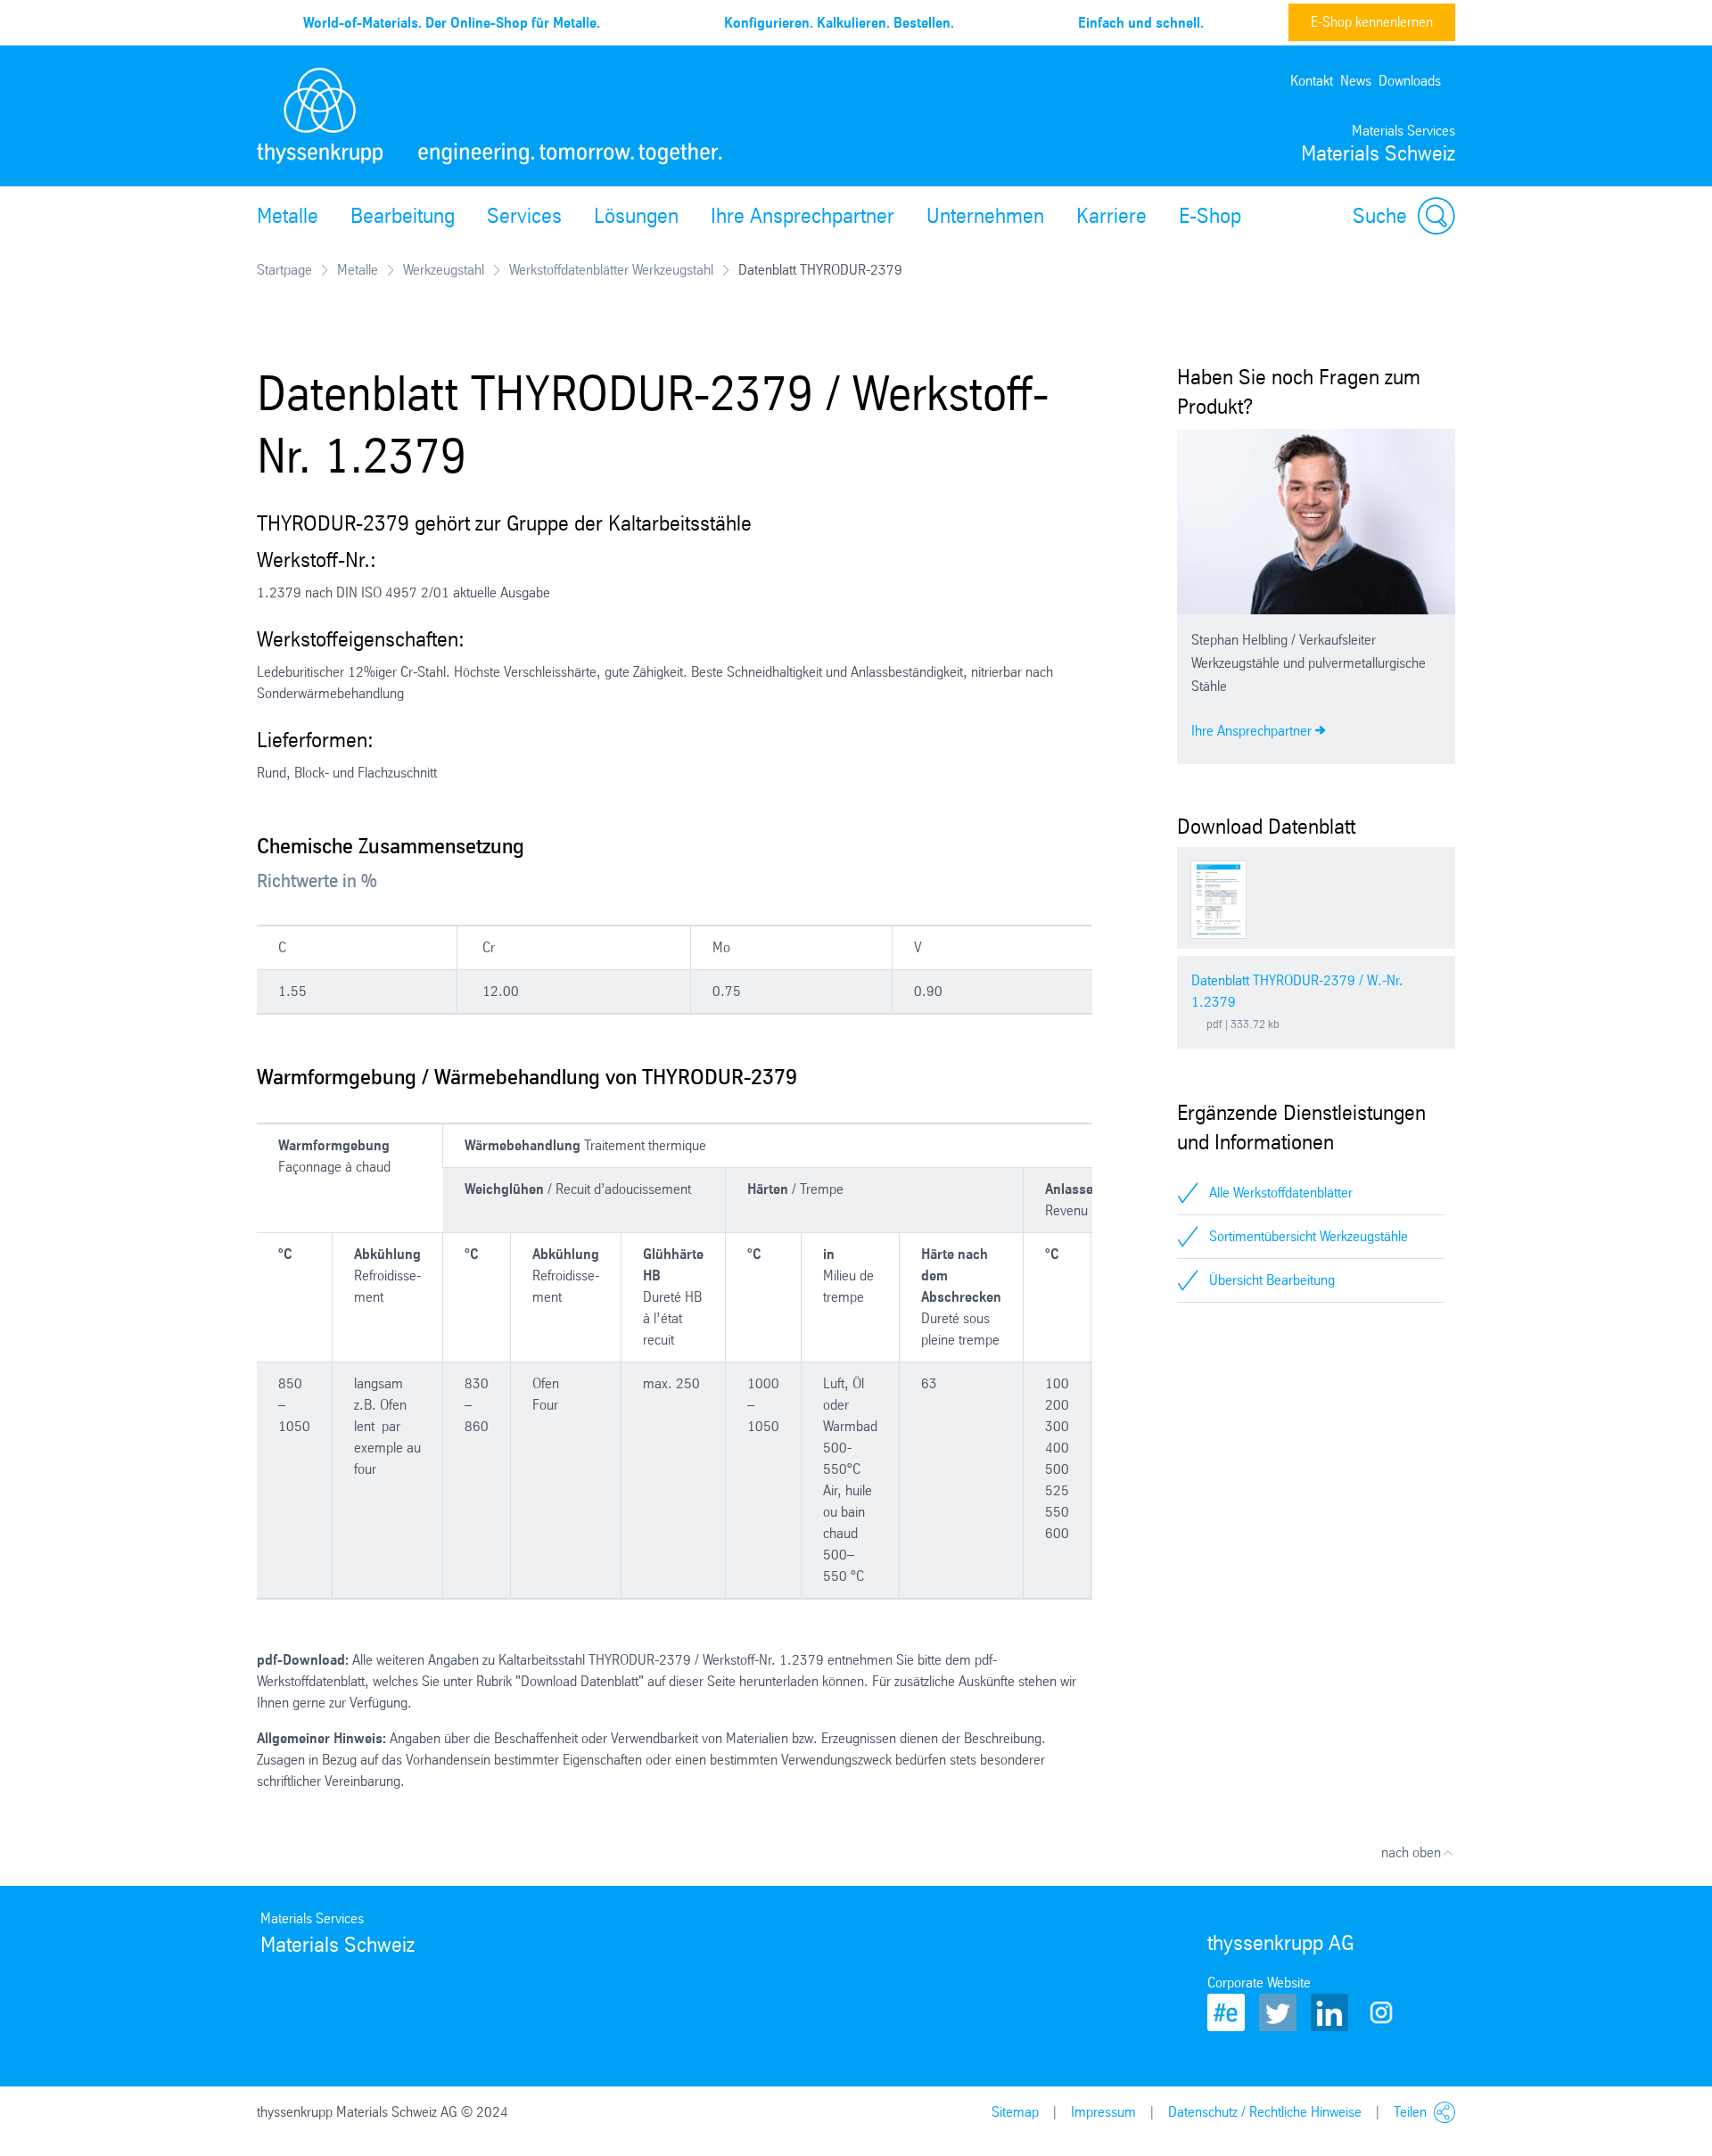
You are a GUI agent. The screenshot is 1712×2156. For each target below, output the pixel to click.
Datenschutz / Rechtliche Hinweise (1265, 2112)
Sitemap (1015, 2112)
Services (524, 216)
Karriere (1111, 216)
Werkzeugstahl (444, 270)
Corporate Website (1259, 1983)
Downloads (1410, 81)
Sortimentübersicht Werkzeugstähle (1309, 1236)
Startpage (284, 270)
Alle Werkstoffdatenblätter (1281, 1193)
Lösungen (636, 216)
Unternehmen (985, 216)
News (1356, 81)
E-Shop (1210, 216)
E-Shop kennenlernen (1372, 22)
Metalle (288, 216)
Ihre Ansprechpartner (802, 216)
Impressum (1103, 2112)
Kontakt (1312, 81)
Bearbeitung (403, 216)
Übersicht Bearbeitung (1272, 1280)
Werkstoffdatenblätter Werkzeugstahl (611, 270)
